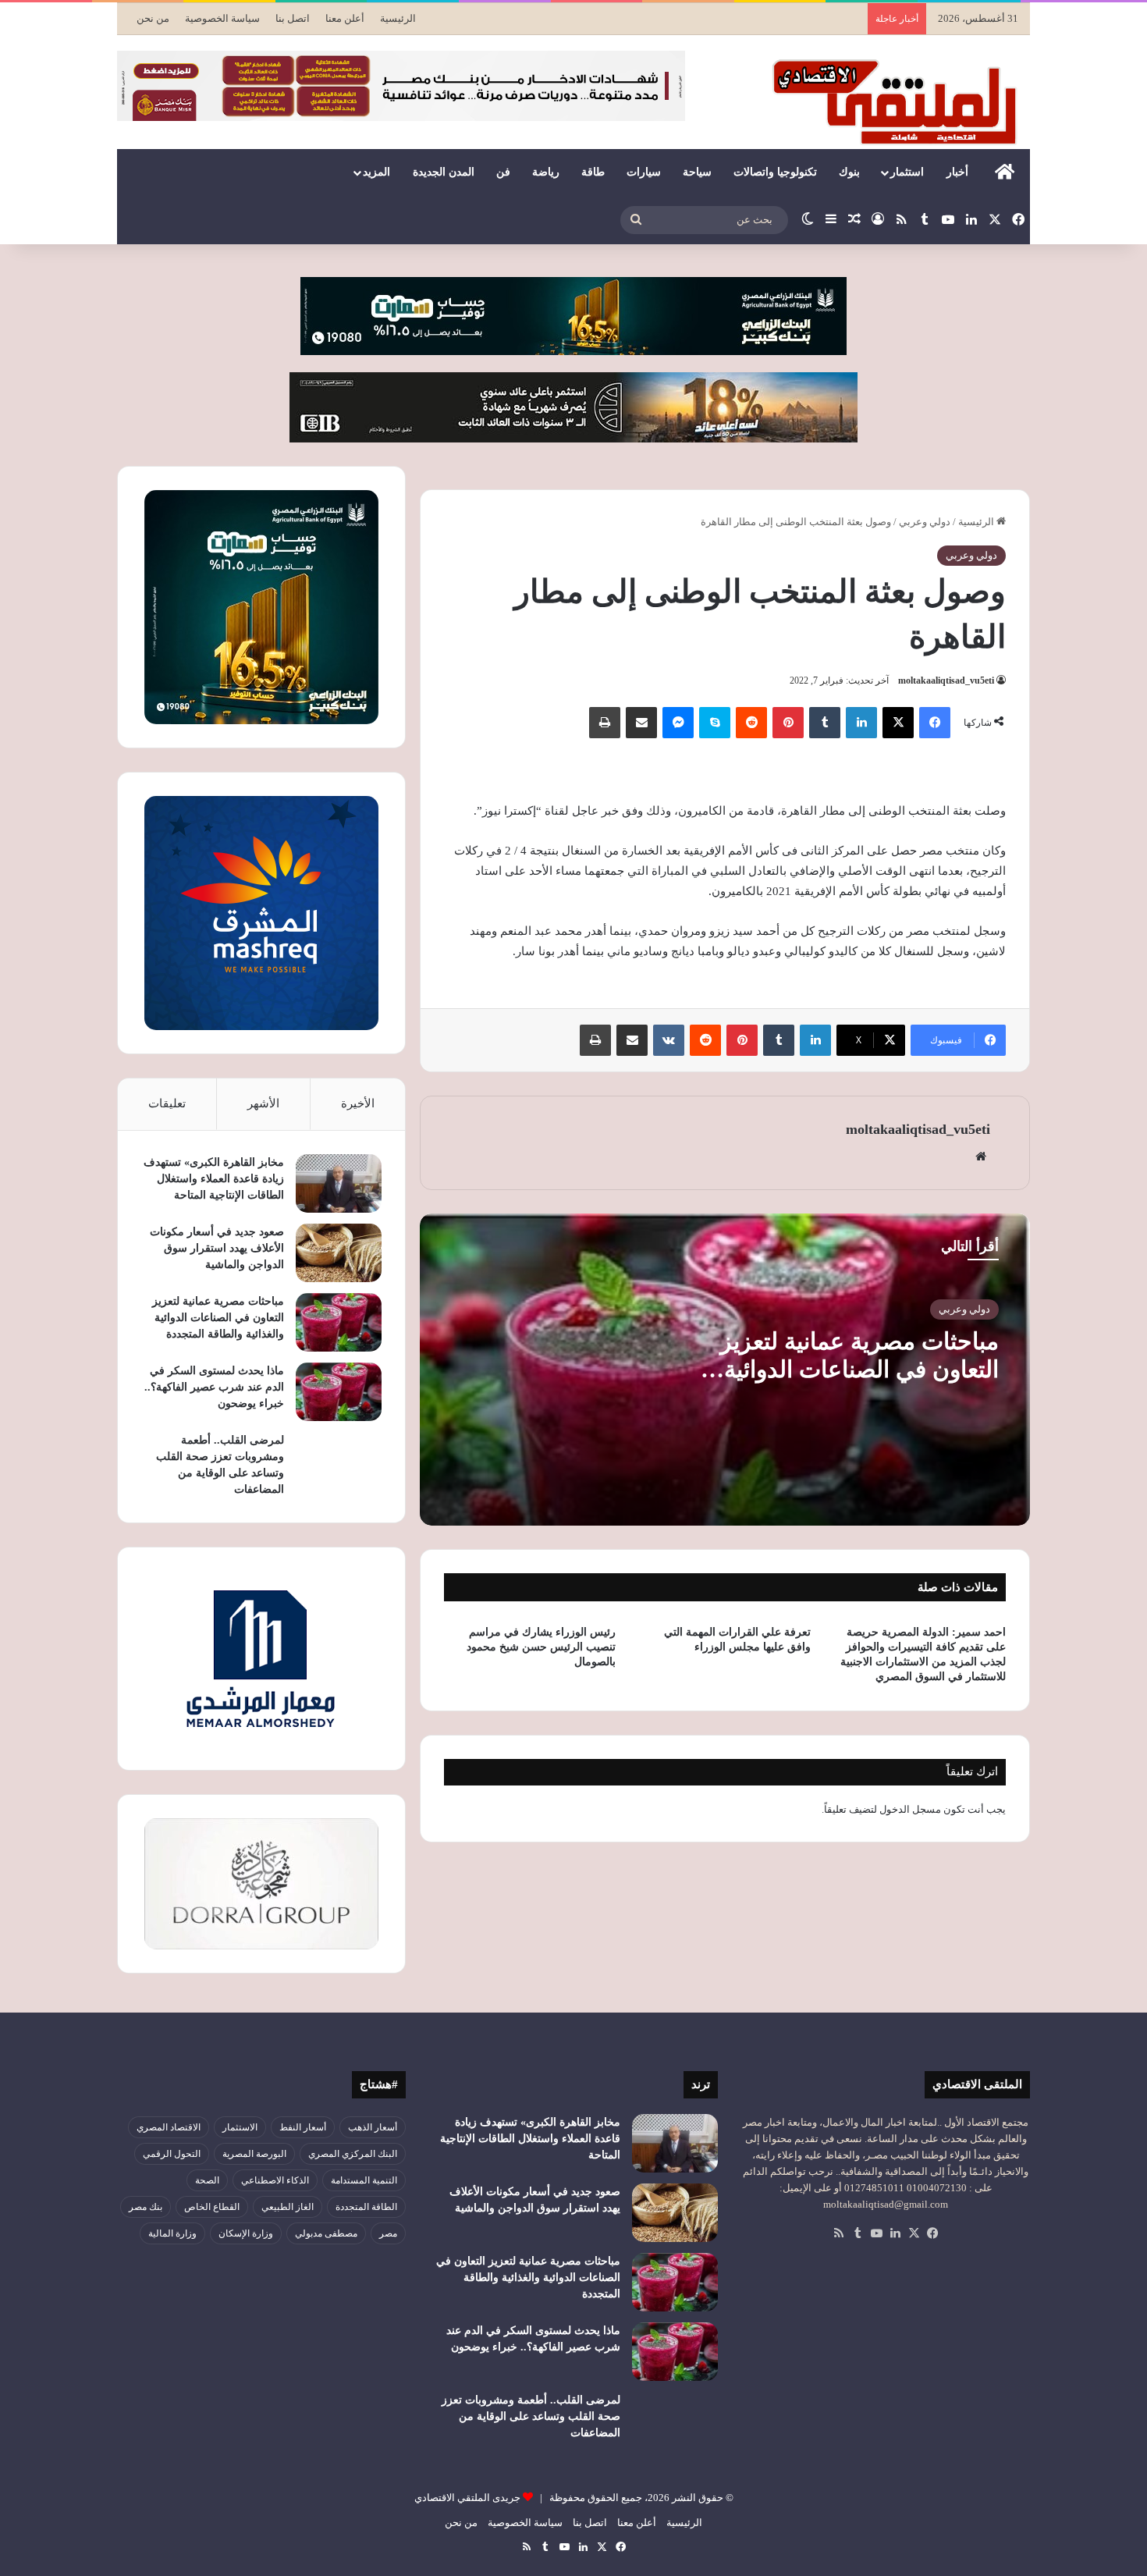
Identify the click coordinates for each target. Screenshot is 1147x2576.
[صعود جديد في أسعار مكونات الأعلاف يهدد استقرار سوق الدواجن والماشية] (339, 1253)
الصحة (207, 2180)
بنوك (849, 172)
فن (503, 172)
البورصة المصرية (254, 2154)
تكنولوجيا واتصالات (775, 172)
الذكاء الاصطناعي (275, 2180)
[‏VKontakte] (669, 1040)
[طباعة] (605, 723)
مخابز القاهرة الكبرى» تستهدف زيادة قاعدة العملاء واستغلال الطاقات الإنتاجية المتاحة (214, 1179)
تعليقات (167, 1103)
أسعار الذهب (373, 2127)
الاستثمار (240, 2127)
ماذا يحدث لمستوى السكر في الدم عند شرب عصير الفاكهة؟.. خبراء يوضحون (214, 1387)
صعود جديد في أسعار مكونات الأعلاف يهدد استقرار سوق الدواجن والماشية (217, 1248)
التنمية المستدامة (364, 2180)
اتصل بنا (293, 18)
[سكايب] (715, 723)
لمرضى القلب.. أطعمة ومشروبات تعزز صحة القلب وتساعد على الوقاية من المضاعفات (531, 2416)
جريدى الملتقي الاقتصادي (467, 2498)
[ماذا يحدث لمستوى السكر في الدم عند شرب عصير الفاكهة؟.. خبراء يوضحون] (339, 1392)
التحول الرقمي (172, 2154)
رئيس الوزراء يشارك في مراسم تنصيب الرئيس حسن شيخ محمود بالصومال (541, 1647)
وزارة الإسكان (246, 2233)
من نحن (153, 18)
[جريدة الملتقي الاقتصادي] (899, 101)
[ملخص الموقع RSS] (839, 2233)
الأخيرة (358, 1103)
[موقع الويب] (981, 1157)
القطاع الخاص (212, 2207)
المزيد (376, 172)
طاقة (593, 172)
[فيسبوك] (935, 723)
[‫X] (898, 723)
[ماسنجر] (678, 723)
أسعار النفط (303, 2127)
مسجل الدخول (910, 1809)
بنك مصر (146, 2207)
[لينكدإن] (861, 723)
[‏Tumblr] (825, 723)
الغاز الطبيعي (288, 2207)
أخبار (957, 172)
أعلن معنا (345, 18)
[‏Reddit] (751, 723)
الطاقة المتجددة (366, 2207)
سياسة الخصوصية (222, 18)
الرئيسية (398, 18)
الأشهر (263, 1103)
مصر (388, 2233)
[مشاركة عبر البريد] (641, 723)
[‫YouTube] (876, 2233)
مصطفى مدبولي (326, 2233)
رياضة (546, 172)
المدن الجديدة (444, 172)
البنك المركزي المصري (353, 2154)
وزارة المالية (172, 2233)
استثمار (907, 172)
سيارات (644, 172)
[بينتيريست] (788, 723)
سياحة (697, 172)
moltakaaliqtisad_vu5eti (946, 680)
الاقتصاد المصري (169, 2127)
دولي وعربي (925, 522)
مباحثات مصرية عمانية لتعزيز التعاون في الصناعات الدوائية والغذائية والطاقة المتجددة (859, 1369)
